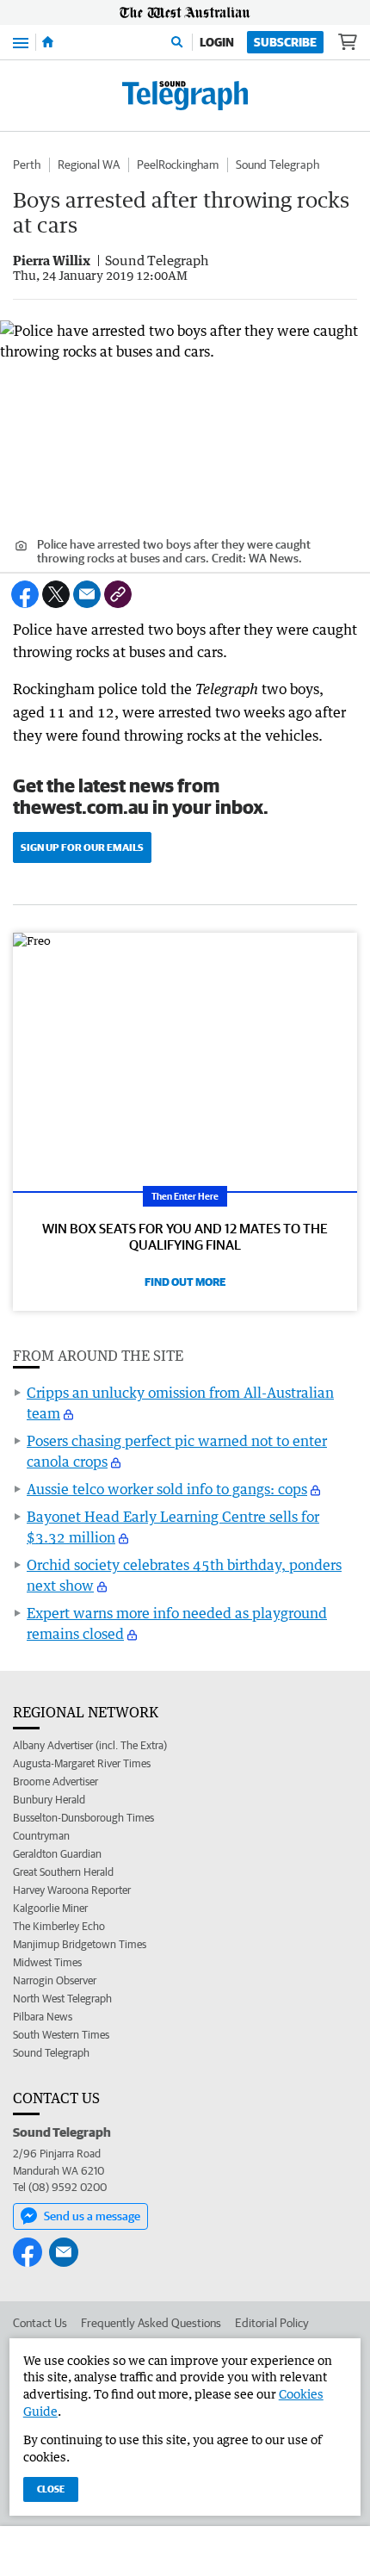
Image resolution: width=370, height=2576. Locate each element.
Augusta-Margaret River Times (82, 1763)
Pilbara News (43, 2017)
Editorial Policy (272, 2323)
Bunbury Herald (49, 1800)
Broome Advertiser (55, 1781)
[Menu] (21, 42)
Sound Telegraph (277, 164)
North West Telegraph (62, 1999)
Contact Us (40, 2323)
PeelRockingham (178, 164)
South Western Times (61, 2035)
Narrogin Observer (55, 1980)
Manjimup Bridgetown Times (80, 1944)
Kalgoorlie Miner (50, 1908)
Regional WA (89, 164)
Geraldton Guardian (57, 1854)
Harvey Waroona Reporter (72, 1890)
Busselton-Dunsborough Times (83, 1818)
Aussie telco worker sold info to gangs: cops (167, 1489)
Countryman (41, 1836)
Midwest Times (47, 1962)
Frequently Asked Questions (151, 2323)
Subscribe (285, 42)
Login (217, 42)
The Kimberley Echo (59, 1926)
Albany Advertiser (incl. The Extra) (90, 1745)
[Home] (48, 42)
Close (51, 2489)
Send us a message (92, 2216)
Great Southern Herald (63, 1872)
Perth (27, 164)
